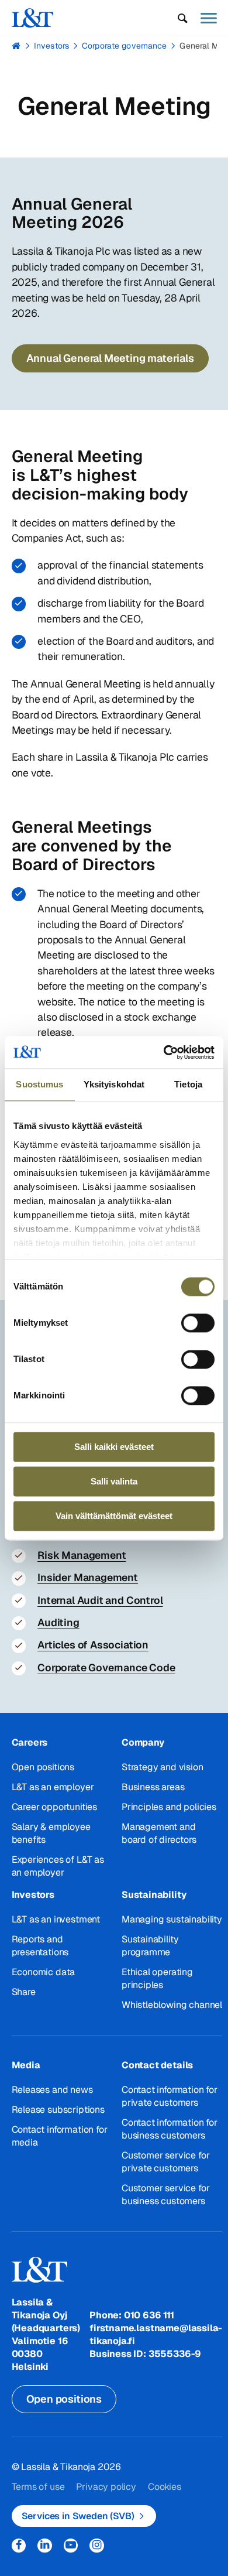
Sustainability (154, 1895)
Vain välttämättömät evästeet (114, 1516)
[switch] (198, 1323)
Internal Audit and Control (100, 1600)
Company (143, 1742)
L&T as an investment (56, 1919)
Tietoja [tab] (188, 1084)
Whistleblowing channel (172, 2005)
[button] (183, 18)
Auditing (58, 1622)
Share (24, 1992)
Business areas (153, 1787)
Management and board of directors (159, 1833)
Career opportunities (54, 1807)
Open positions (43, 1767)
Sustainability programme (150, 1946)
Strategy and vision (163, 1767)
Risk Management (82, 1555)
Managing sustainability (172, 1919)
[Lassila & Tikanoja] (33, 18)
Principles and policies (169, 1807)
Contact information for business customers (170, 2129)
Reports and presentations (40, 1946)
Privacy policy (106, 2487)
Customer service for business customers (165, 2194)
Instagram (97, 2546)
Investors (51, 46)
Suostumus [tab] (39, 1084)
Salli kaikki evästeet (114, 1447)
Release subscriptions (58, 2110)
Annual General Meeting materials (110, 358)
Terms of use (38, 2487)
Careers (30, 1742)
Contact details (157, 2065)
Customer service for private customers (165, 2162)
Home (16, 46)
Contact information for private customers (170, 2096)
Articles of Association (93, 1645)
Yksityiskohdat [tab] (114, 1084)
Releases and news (52, 2090)
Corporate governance (124, 46)
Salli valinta (114, 1481)
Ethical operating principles (157, 1978)
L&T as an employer (53, 1787)
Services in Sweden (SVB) (78, 2516)
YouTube (71, 2546)
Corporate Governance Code (106, 1667)
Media (26, 2065)
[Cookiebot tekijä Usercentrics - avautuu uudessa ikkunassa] (164, 1052)
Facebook (19, 2546)
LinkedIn (45, 2546)
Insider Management (88, 1577)
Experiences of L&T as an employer (58, 1866)
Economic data (44, 1972)
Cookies (165, 2487)
